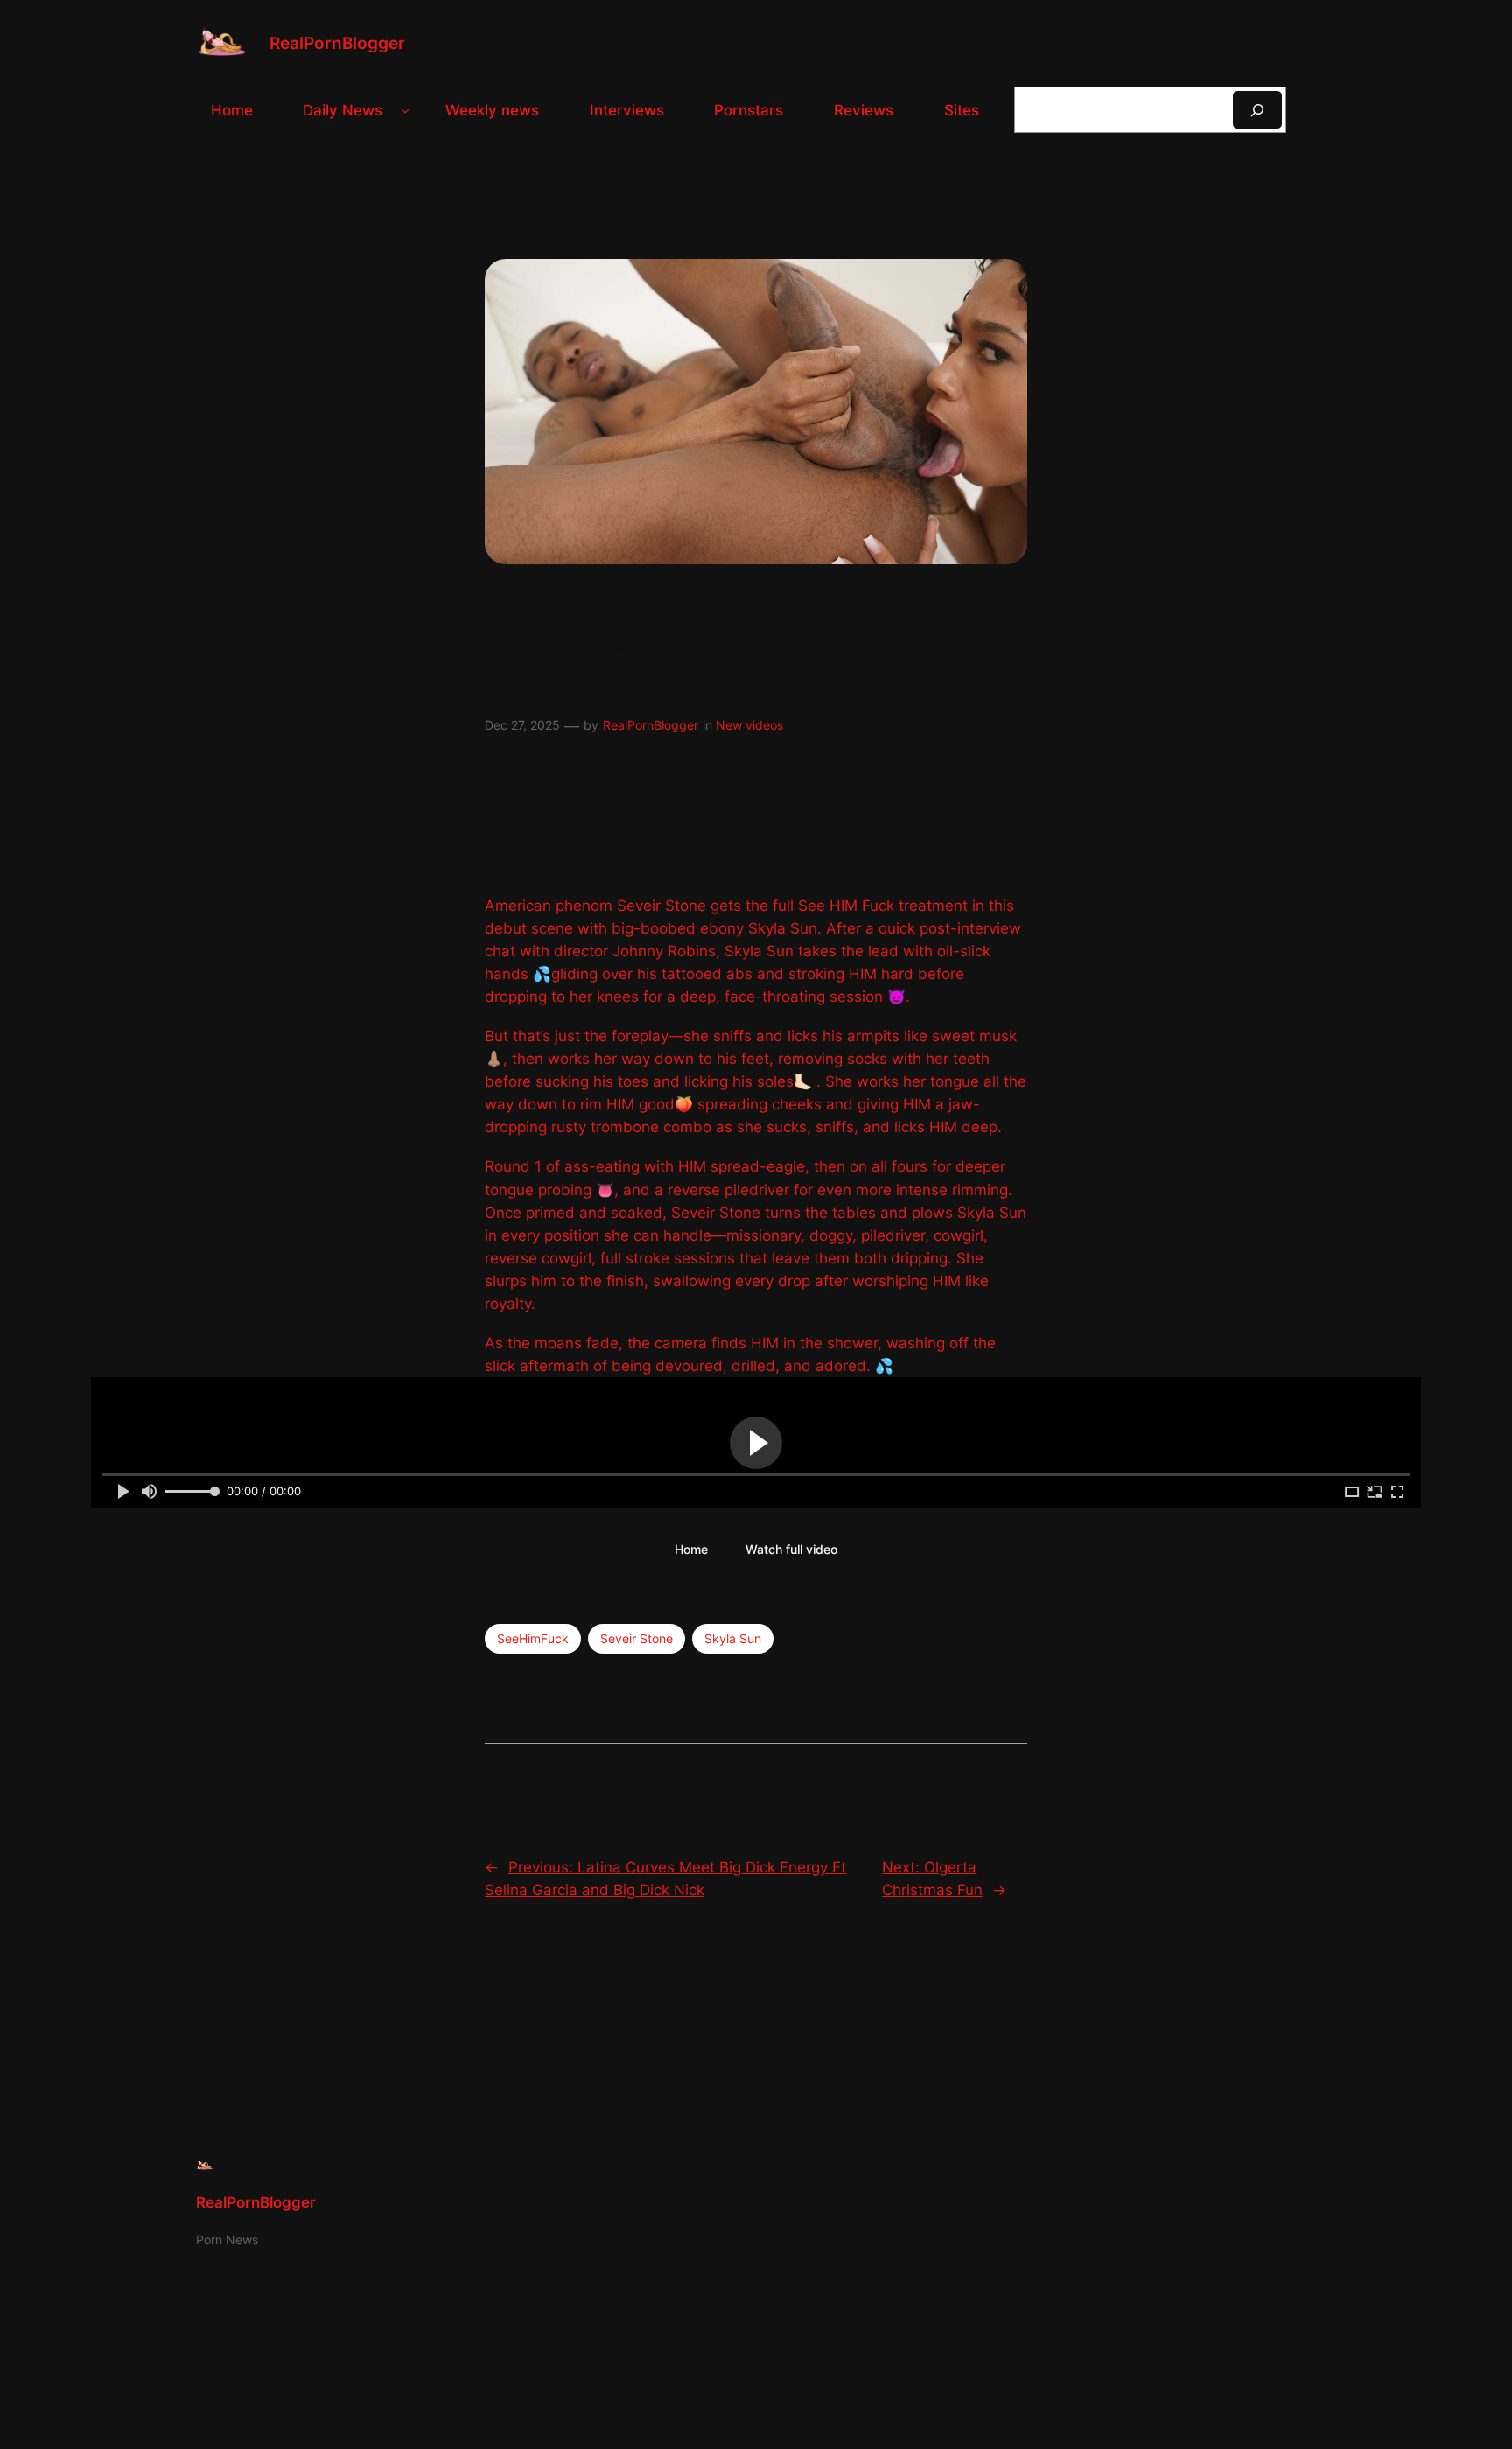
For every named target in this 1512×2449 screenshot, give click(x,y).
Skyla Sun (733, 1638)
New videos (749, 725)
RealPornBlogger (337, 43)
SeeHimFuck (533, 1638)
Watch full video (791, 1549)
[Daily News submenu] (405, 110)
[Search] (1257, 110)
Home (691, 1549)
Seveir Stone (637, 1638)
